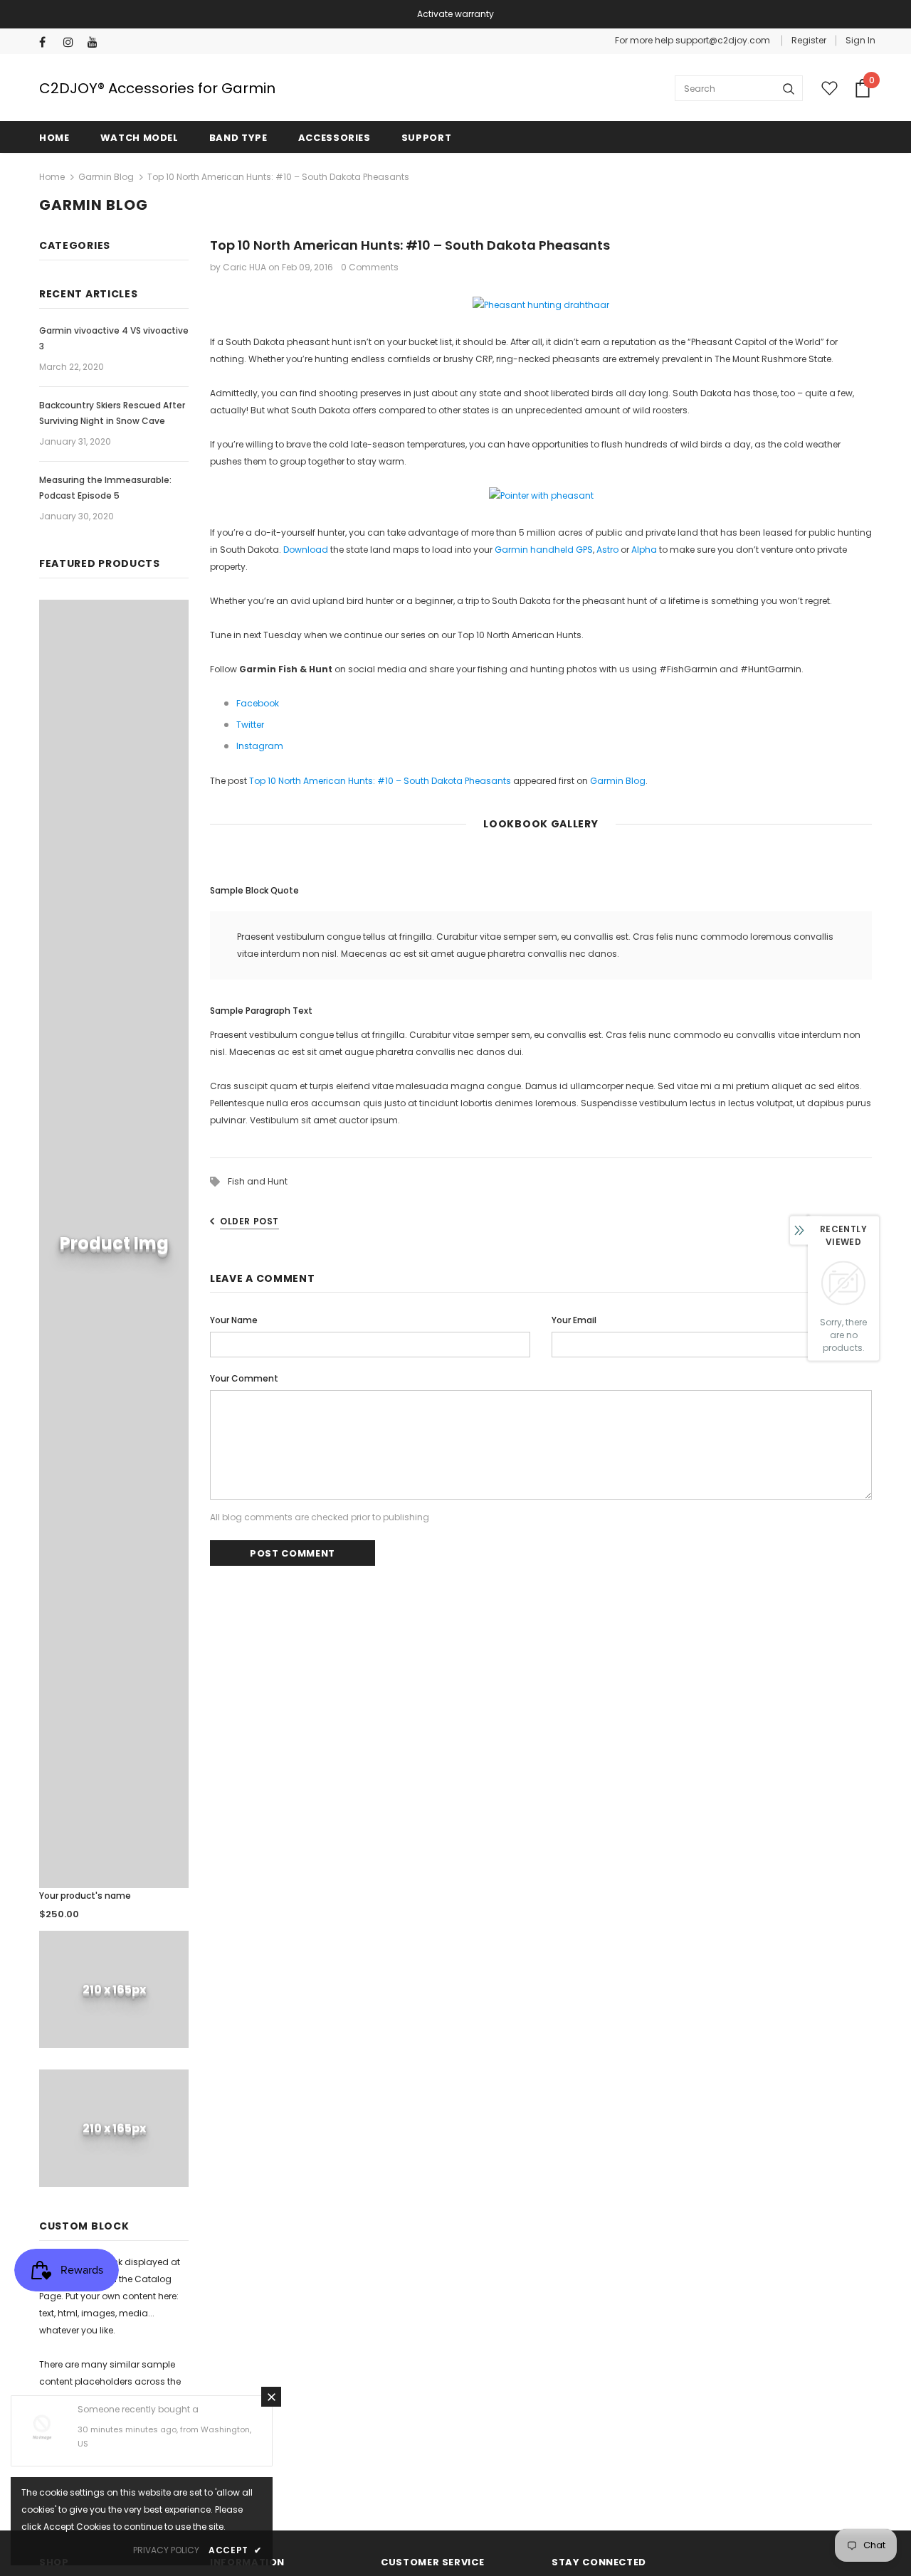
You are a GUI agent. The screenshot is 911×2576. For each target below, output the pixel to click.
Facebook (258, 703)
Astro (607, 550)
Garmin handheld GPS (544, 550)
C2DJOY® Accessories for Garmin (157, 88)
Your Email (574, 1320)
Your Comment (244, 1378)
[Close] (271, 2397)
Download (306, 550)
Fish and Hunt (258, 1181)
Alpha (644, 550)
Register (809, 40)
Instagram (260, 746)
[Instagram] (72, 42)
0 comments (370, 267)
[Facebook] (48, 42)
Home (52, 177)
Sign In (860, 40)
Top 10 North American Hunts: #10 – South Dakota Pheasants (380, 781)
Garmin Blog (106, 177)
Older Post (249, 1221)
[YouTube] (96, 42)
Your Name (234, 1320)
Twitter (250, 725)
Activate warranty (455, 14)
